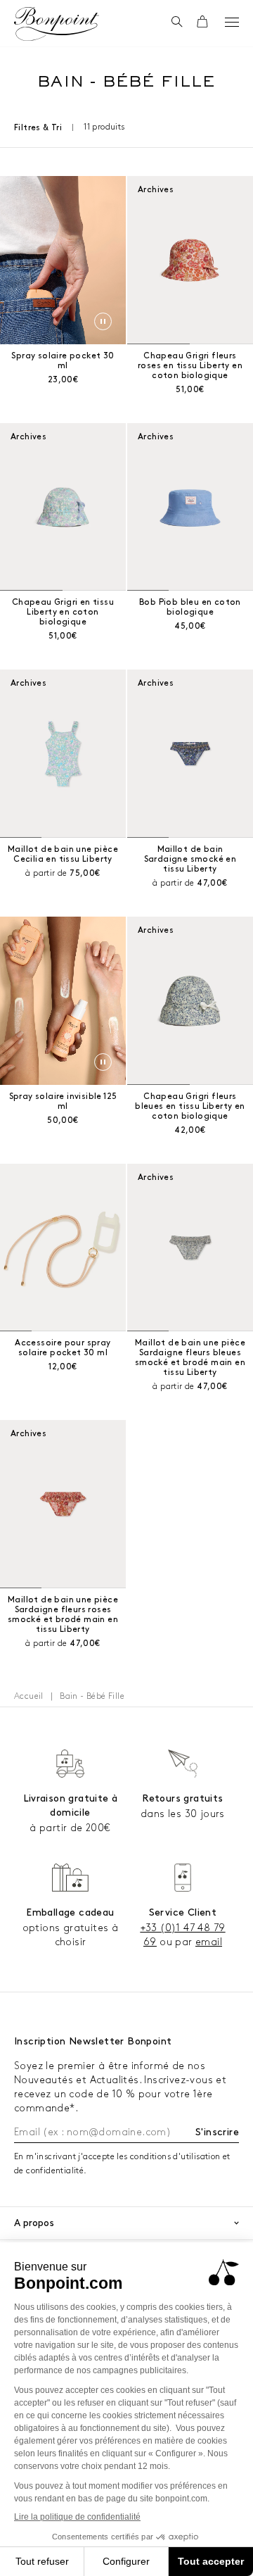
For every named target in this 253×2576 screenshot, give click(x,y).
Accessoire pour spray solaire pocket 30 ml (63, 1348)
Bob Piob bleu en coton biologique (190, 607)
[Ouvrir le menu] (232, 22)
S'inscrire (217, 2132)
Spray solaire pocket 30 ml (63, 361)
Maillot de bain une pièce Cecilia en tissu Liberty (63, 854)
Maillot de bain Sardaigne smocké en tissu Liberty (190, 859)
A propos (34, 2223)
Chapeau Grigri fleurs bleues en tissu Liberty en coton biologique (190, 1106)
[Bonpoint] (56, 24)
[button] (177, 23)
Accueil (29, 1696)
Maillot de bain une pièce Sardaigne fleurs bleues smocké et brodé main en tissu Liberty (190, 1358)
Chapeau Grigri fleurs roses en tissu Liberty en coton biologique (190, 366)
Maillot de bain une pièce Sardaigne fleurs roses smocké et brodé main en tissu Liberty (63, 1615)
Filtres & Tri (38, 128)
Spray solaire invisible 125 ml (63, 1101)
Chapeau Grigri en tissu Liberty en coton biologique (63, 612)
